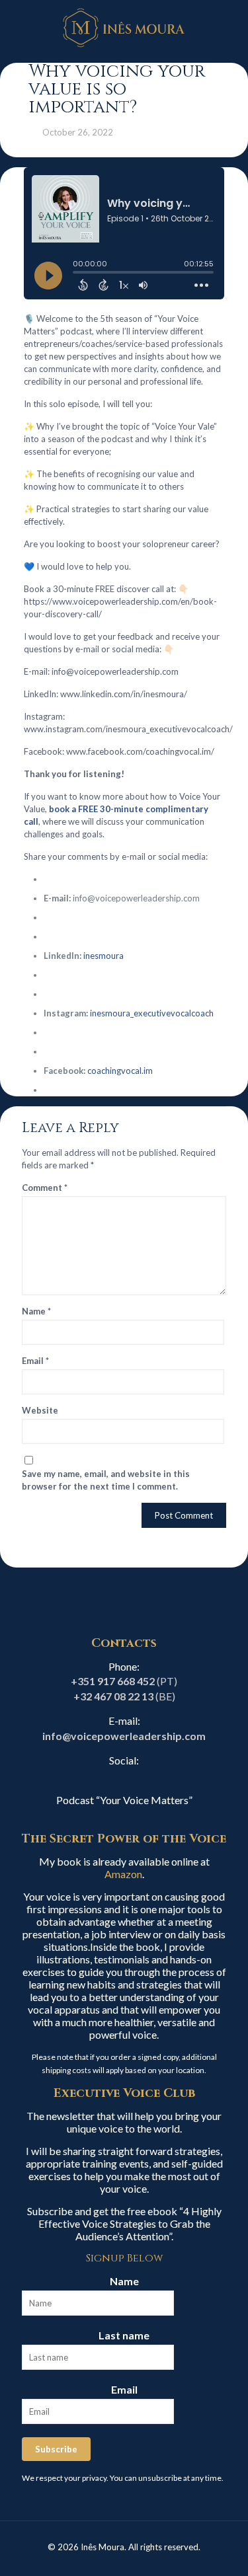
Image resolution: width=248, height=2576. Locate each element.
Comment (45, 1188)
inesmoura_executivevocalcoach (152, 1013)
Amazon (123, 1874)
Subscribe (56, 2449)
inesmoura (103, 956)
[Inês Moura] (124, 26)
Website (40, 1410)
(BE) (124, 1696)
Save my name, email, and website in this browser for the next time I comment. (106, 1480)
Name (36, 1311)
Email (35, 1361)
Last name (124, 2335)
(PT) (124, 1681)
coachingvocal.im (120, 1071)
